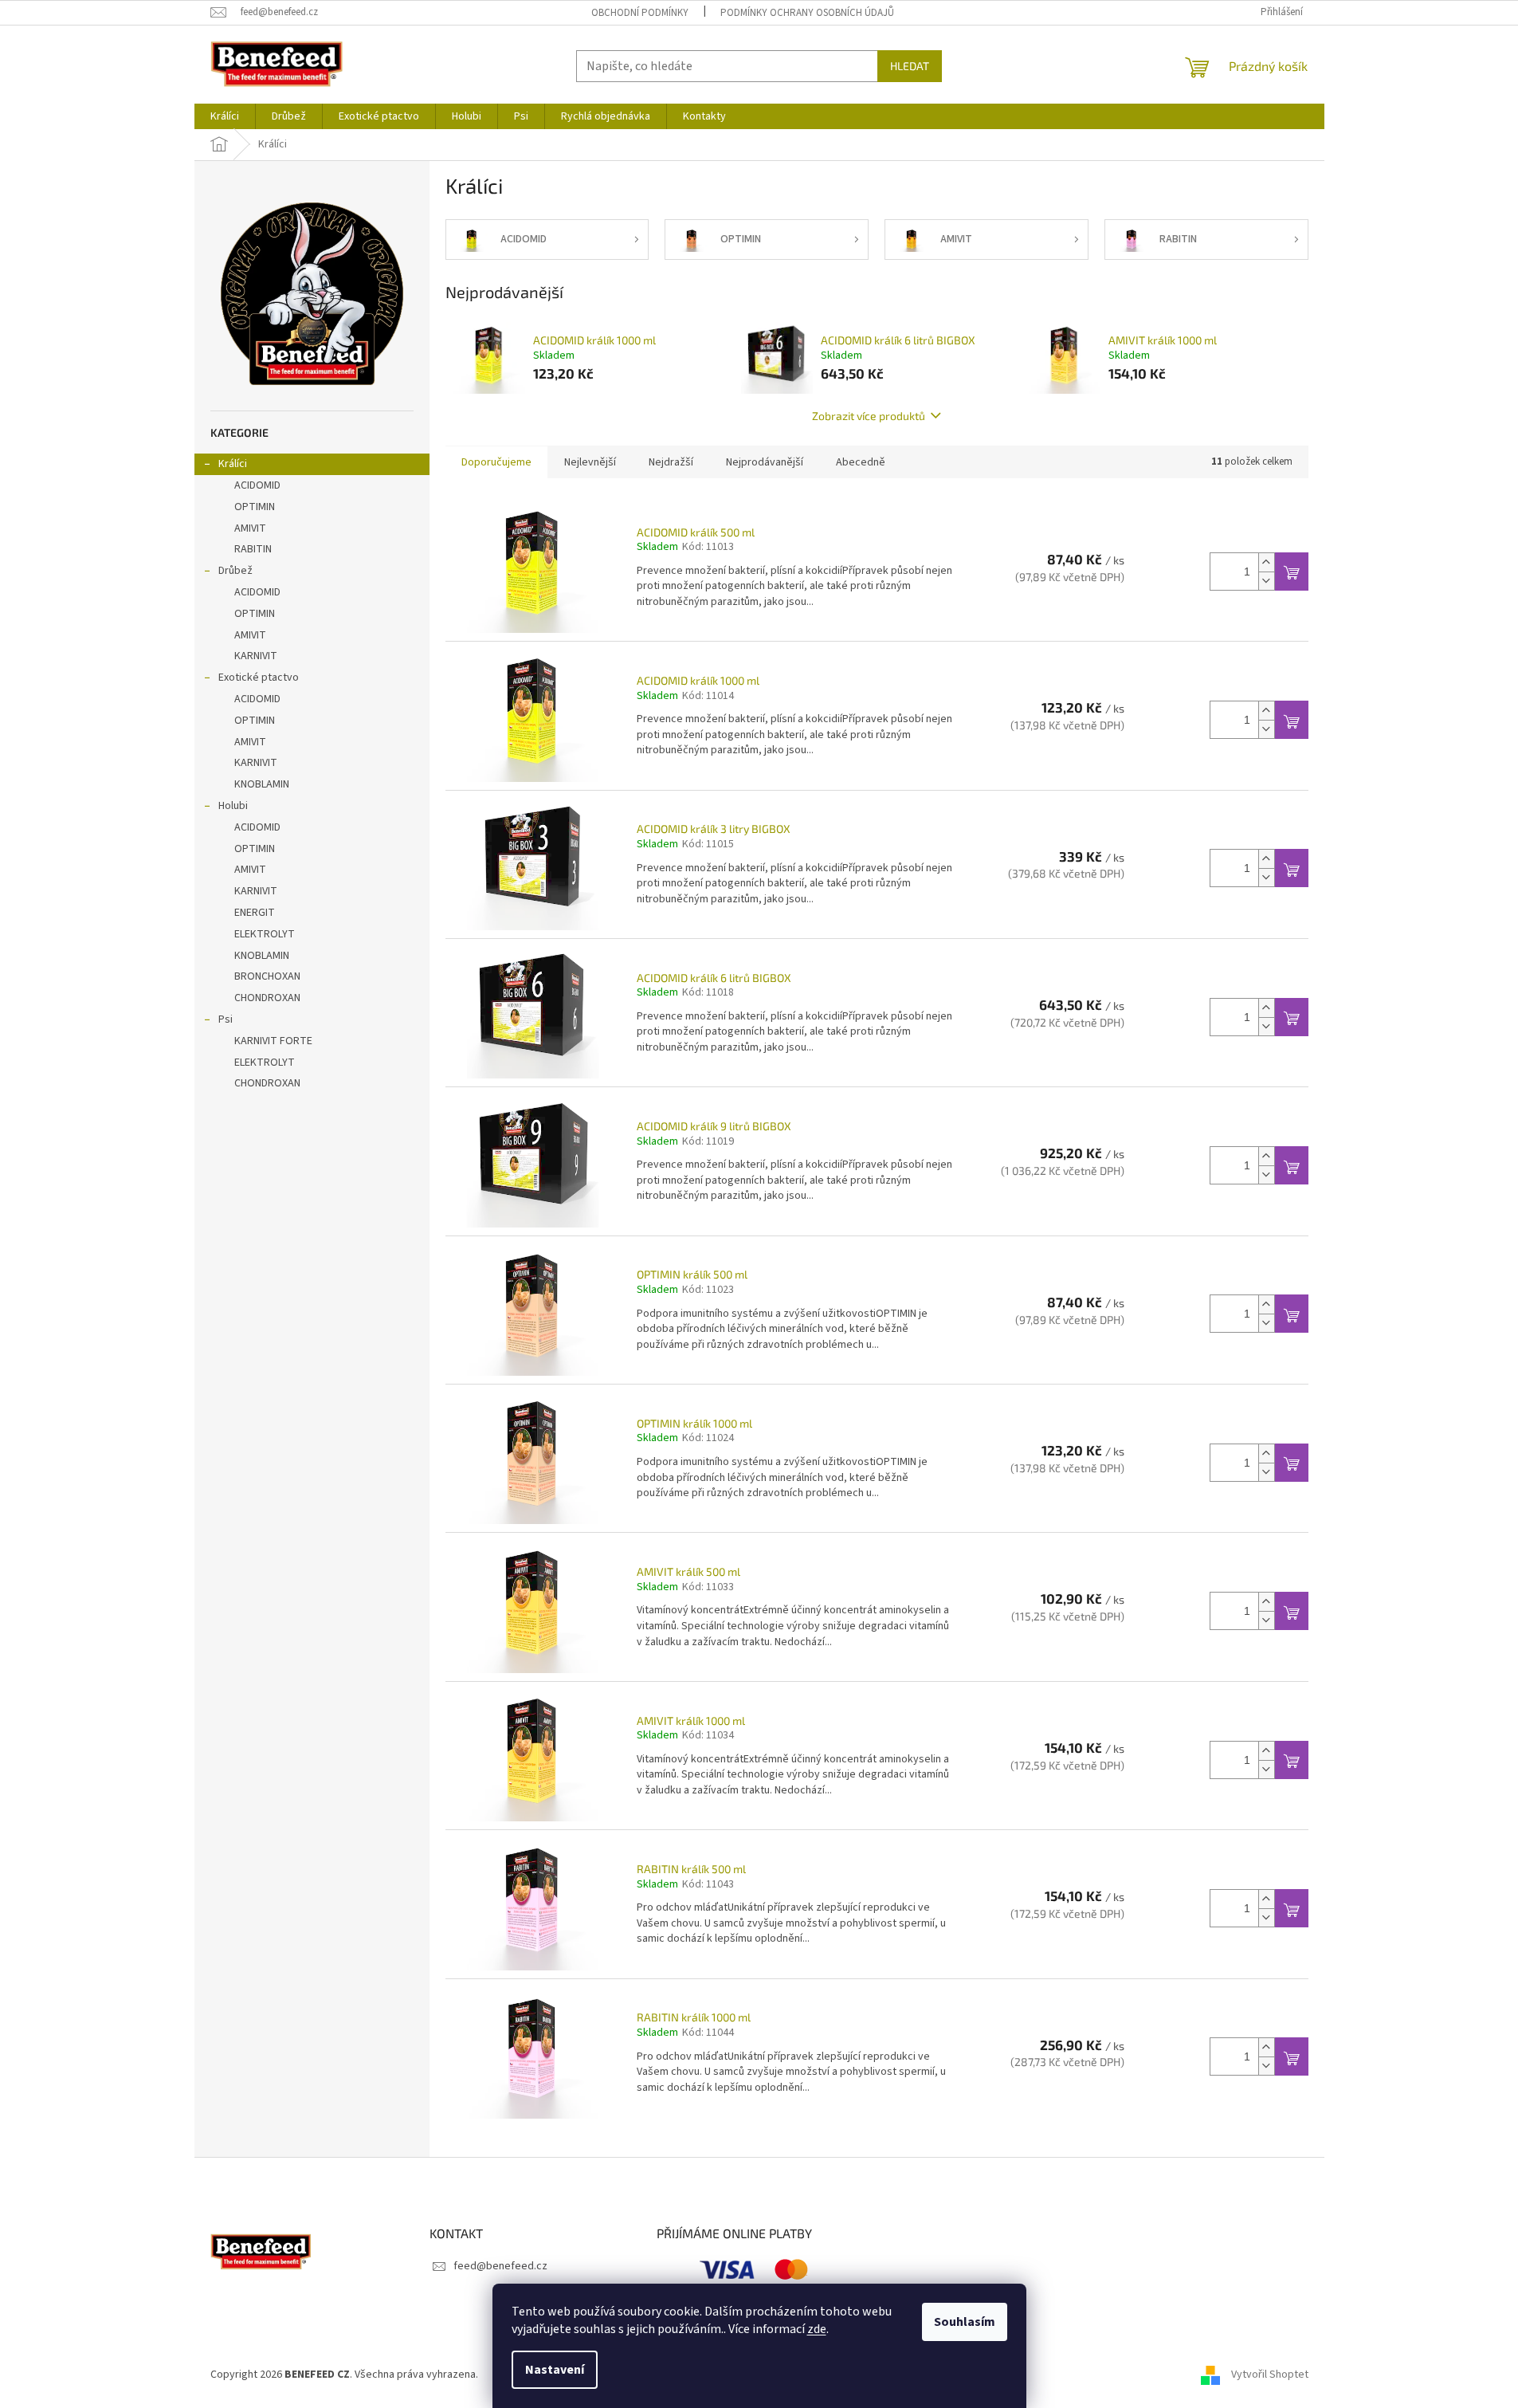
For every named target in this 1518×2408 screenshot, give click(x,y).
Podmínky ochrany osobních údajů (807, 13)
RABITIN (253, 549)
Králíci (233, 464)
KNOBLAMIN (262, 784)
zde (817, 2329)
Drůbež (235, 571)
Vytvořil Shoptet (1270, 2375)
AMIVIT (250, 528)
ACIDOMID (257, 485)
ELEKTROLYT (265, 934)
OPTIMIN (255, 507)
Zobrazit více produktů (869, 416)
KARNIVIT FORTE (273, 1041)
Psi (226, 1019)
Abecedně (861, 462)
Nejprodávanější (765, 462)
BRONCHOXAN (267, 976)
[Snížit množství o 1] (1266, 581)
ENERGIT (255, 913)
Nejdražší (671, 462)
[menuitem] (225, 116)
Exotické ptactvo (259, 678)
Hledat (910, 66)
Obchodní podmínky (640, 13)
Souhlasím (965, 2322)
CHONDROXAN (267, 998)
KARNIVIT (256, 656)
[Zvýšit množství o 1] (1266, 562)
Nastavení (555, 2370)
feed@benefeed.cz (500, 2266)
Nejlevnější (590, 462)
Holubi (233, 806)
